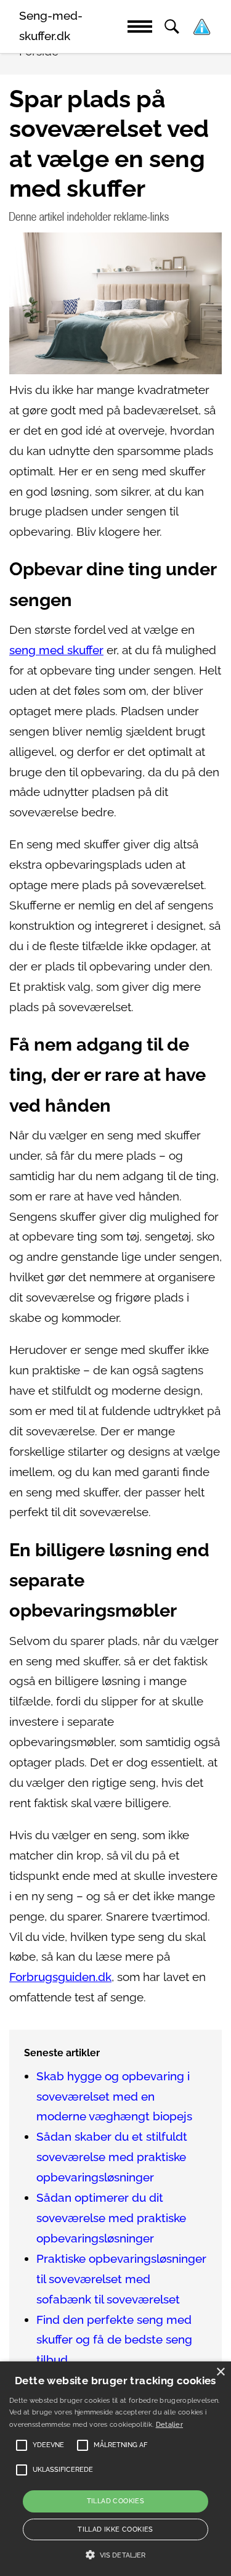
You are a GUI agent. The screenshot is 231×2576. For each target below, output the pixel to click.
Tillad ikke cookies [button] (115, 2529)
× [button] (220, 2372)
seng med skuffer (56, 650)
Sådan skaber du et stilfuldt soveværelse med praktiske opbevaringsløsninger (112, 2157)
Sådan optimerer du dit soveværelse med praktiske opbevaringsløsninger (111, 2218)
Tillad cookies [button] (116, 2501)
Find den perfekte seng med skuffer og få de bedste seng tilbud (114, 2340)
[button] (115, 2555)
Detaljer (169, 2425)
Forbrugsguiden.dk (60, 1977)
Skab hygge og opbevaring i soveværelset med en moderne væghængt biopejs (114, 2097)
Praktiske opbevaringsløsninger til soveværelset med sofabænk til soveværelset (121, 2279)
